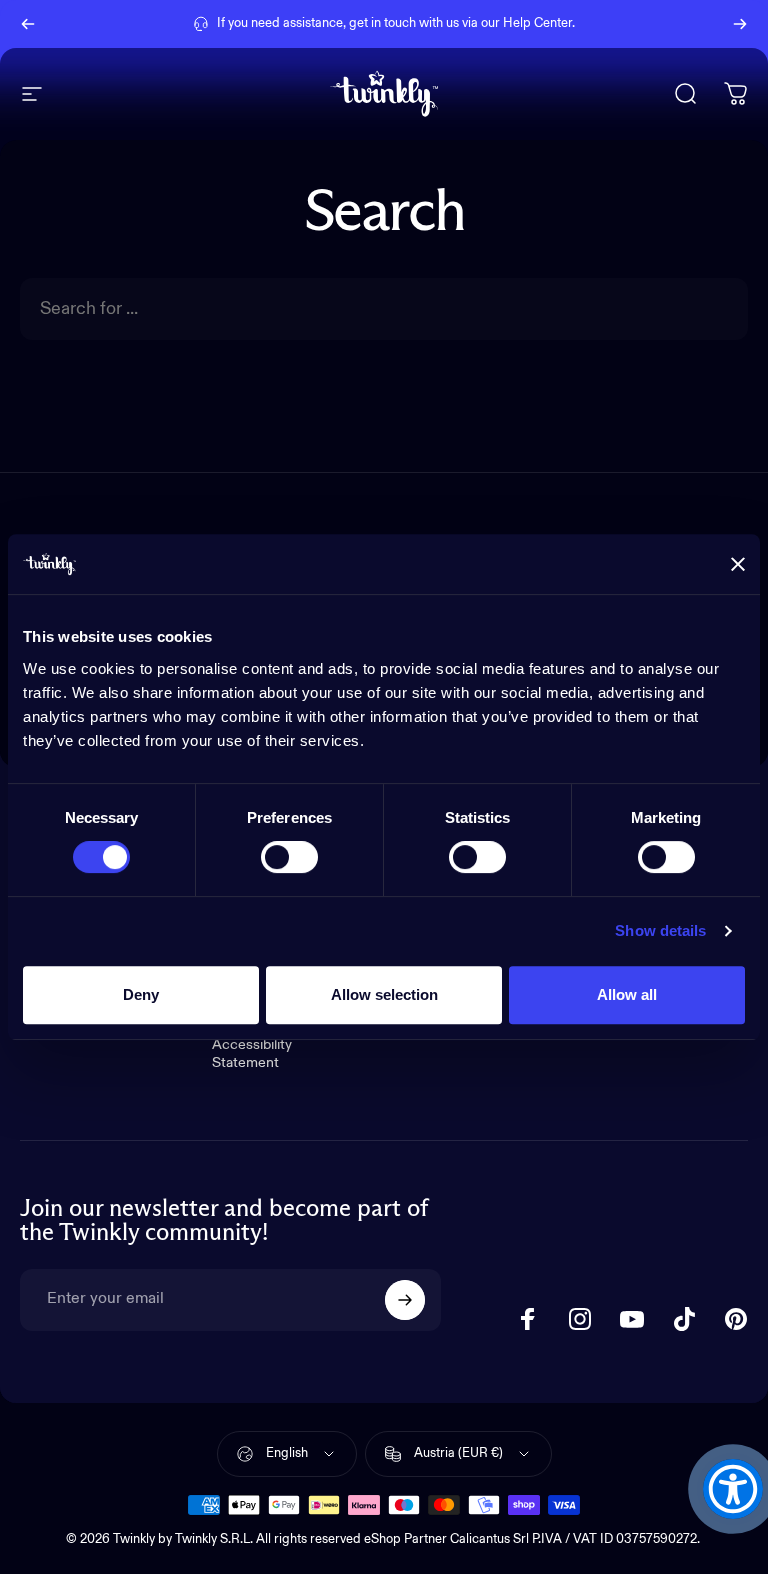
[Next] (740, 24)
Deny (141, 994)
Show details (660, 930)
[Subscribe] (405, 1300)
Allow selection (384, 994)
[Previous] (28, 24)
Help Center (537, 23)
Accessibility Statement (252, 1054)
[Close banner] (738, 564)
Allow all (627, 994)
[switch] (289, 857)
